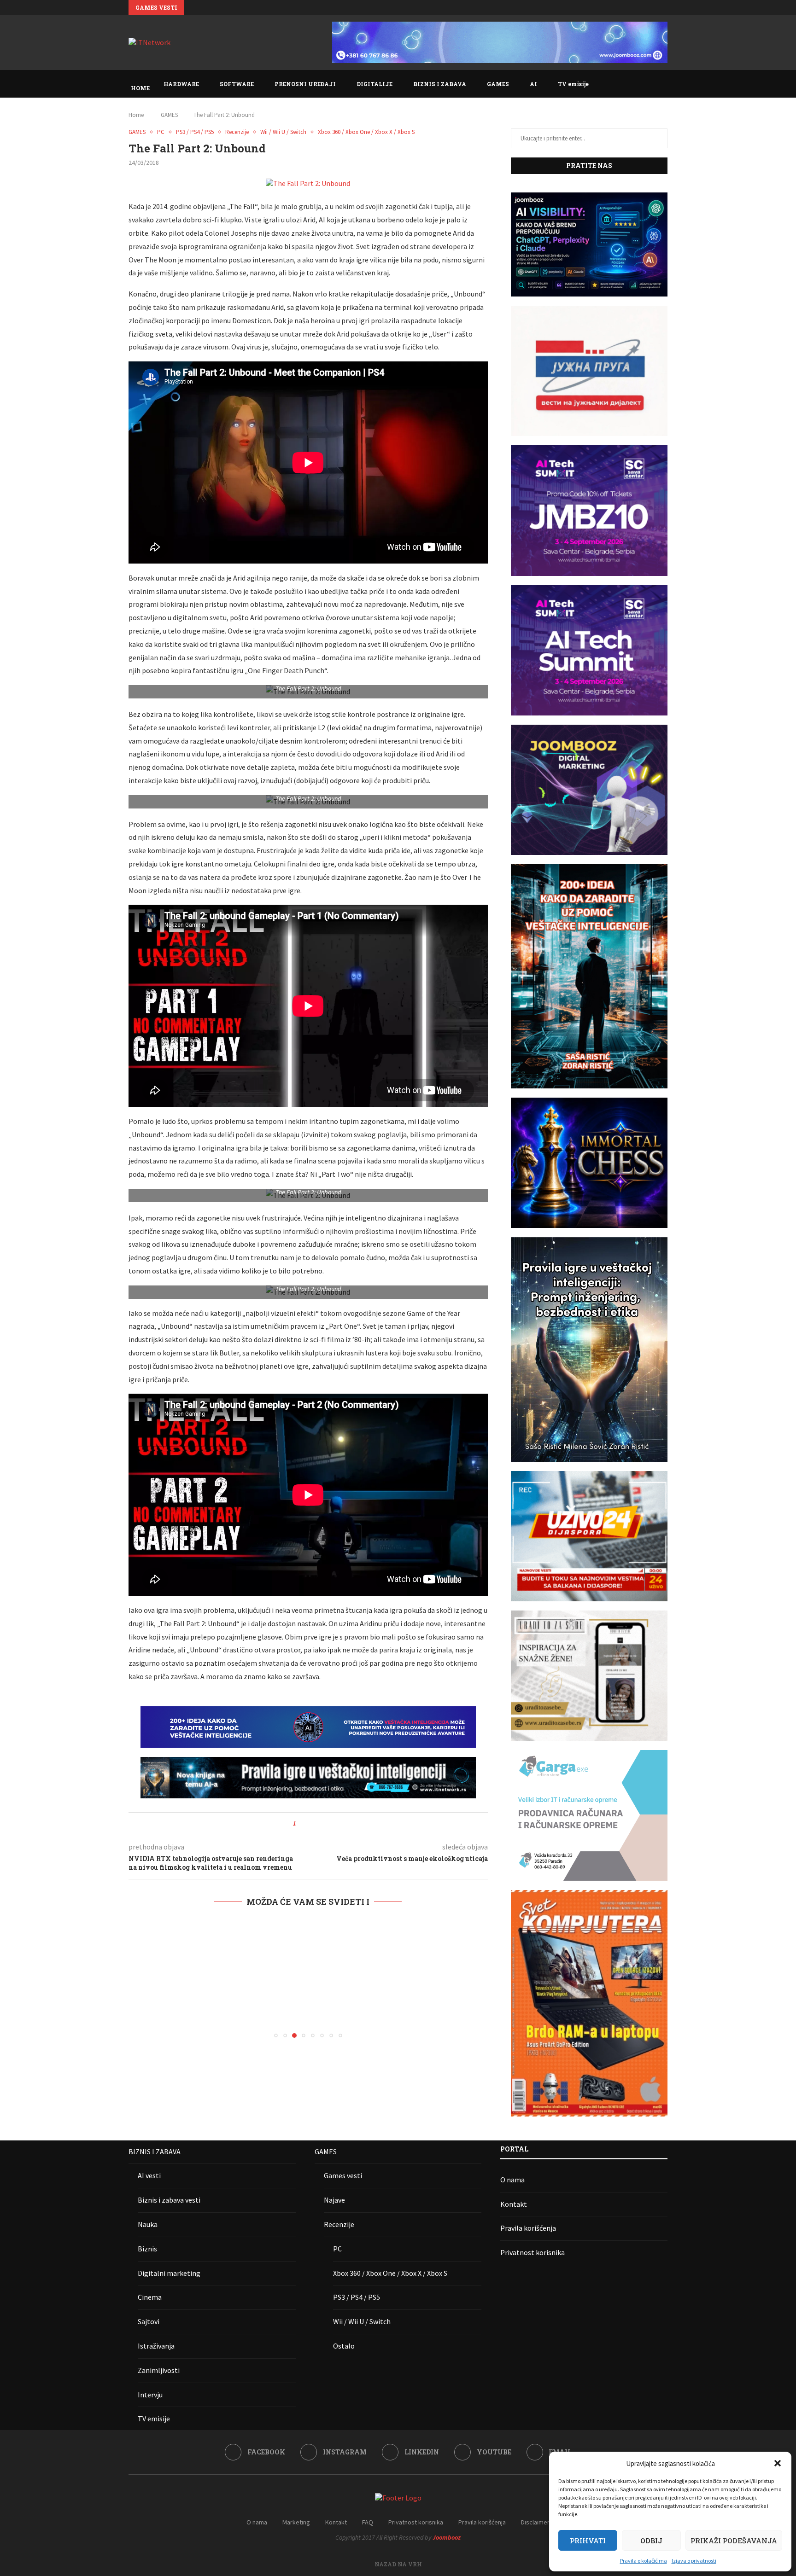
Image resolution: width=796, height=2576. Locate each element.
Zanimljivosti (159, 2370)
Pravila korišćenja (528, 2228)
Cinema (150, 2297)
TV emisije (573, 84)
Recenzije (339, 2224)
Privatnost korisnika (533, 2252)
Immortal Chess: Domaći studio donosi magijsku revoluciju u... (294, 8)
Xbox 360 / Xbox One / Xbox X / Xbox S (390, 2273)
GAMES (498, 84)
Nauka (148, 2224)
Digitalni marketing (169, 2273)
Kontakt (514, 2204)
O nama (512, 2180)
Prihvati (588, 2541)
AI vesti (149, 2175)
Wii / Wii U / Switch (362, 2321)
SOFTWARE (237, 84)
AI (533, 84)
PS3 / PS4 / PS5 (357, 2297)
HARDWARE (181, 84)
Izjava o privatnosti (694, 2561)
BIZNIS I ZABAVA (440, 84)
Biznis (147, 2249)
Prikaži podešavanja (734, 2541)
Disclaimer (535, 2522)
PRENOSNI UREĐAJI (305, 84)
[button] (778, 2463)
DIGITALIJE (375, 84)
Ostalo (344, 2346)
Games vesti (343, 2175)
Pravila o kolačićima (644, 2561)
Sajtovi (149, 2321)
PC (337, 2249)
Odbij (651, 2541)
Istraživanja (156, 2346)
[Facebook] (641, 7)
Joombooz (447, 2537)
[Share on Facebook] (306, 1824)
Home (136, 115)
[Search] (663, 84)
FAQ (368, 2522)
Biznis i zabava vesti (169, 2200)
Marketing (296, 2522)
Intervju (150, 2395)
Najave (334, 2200)
